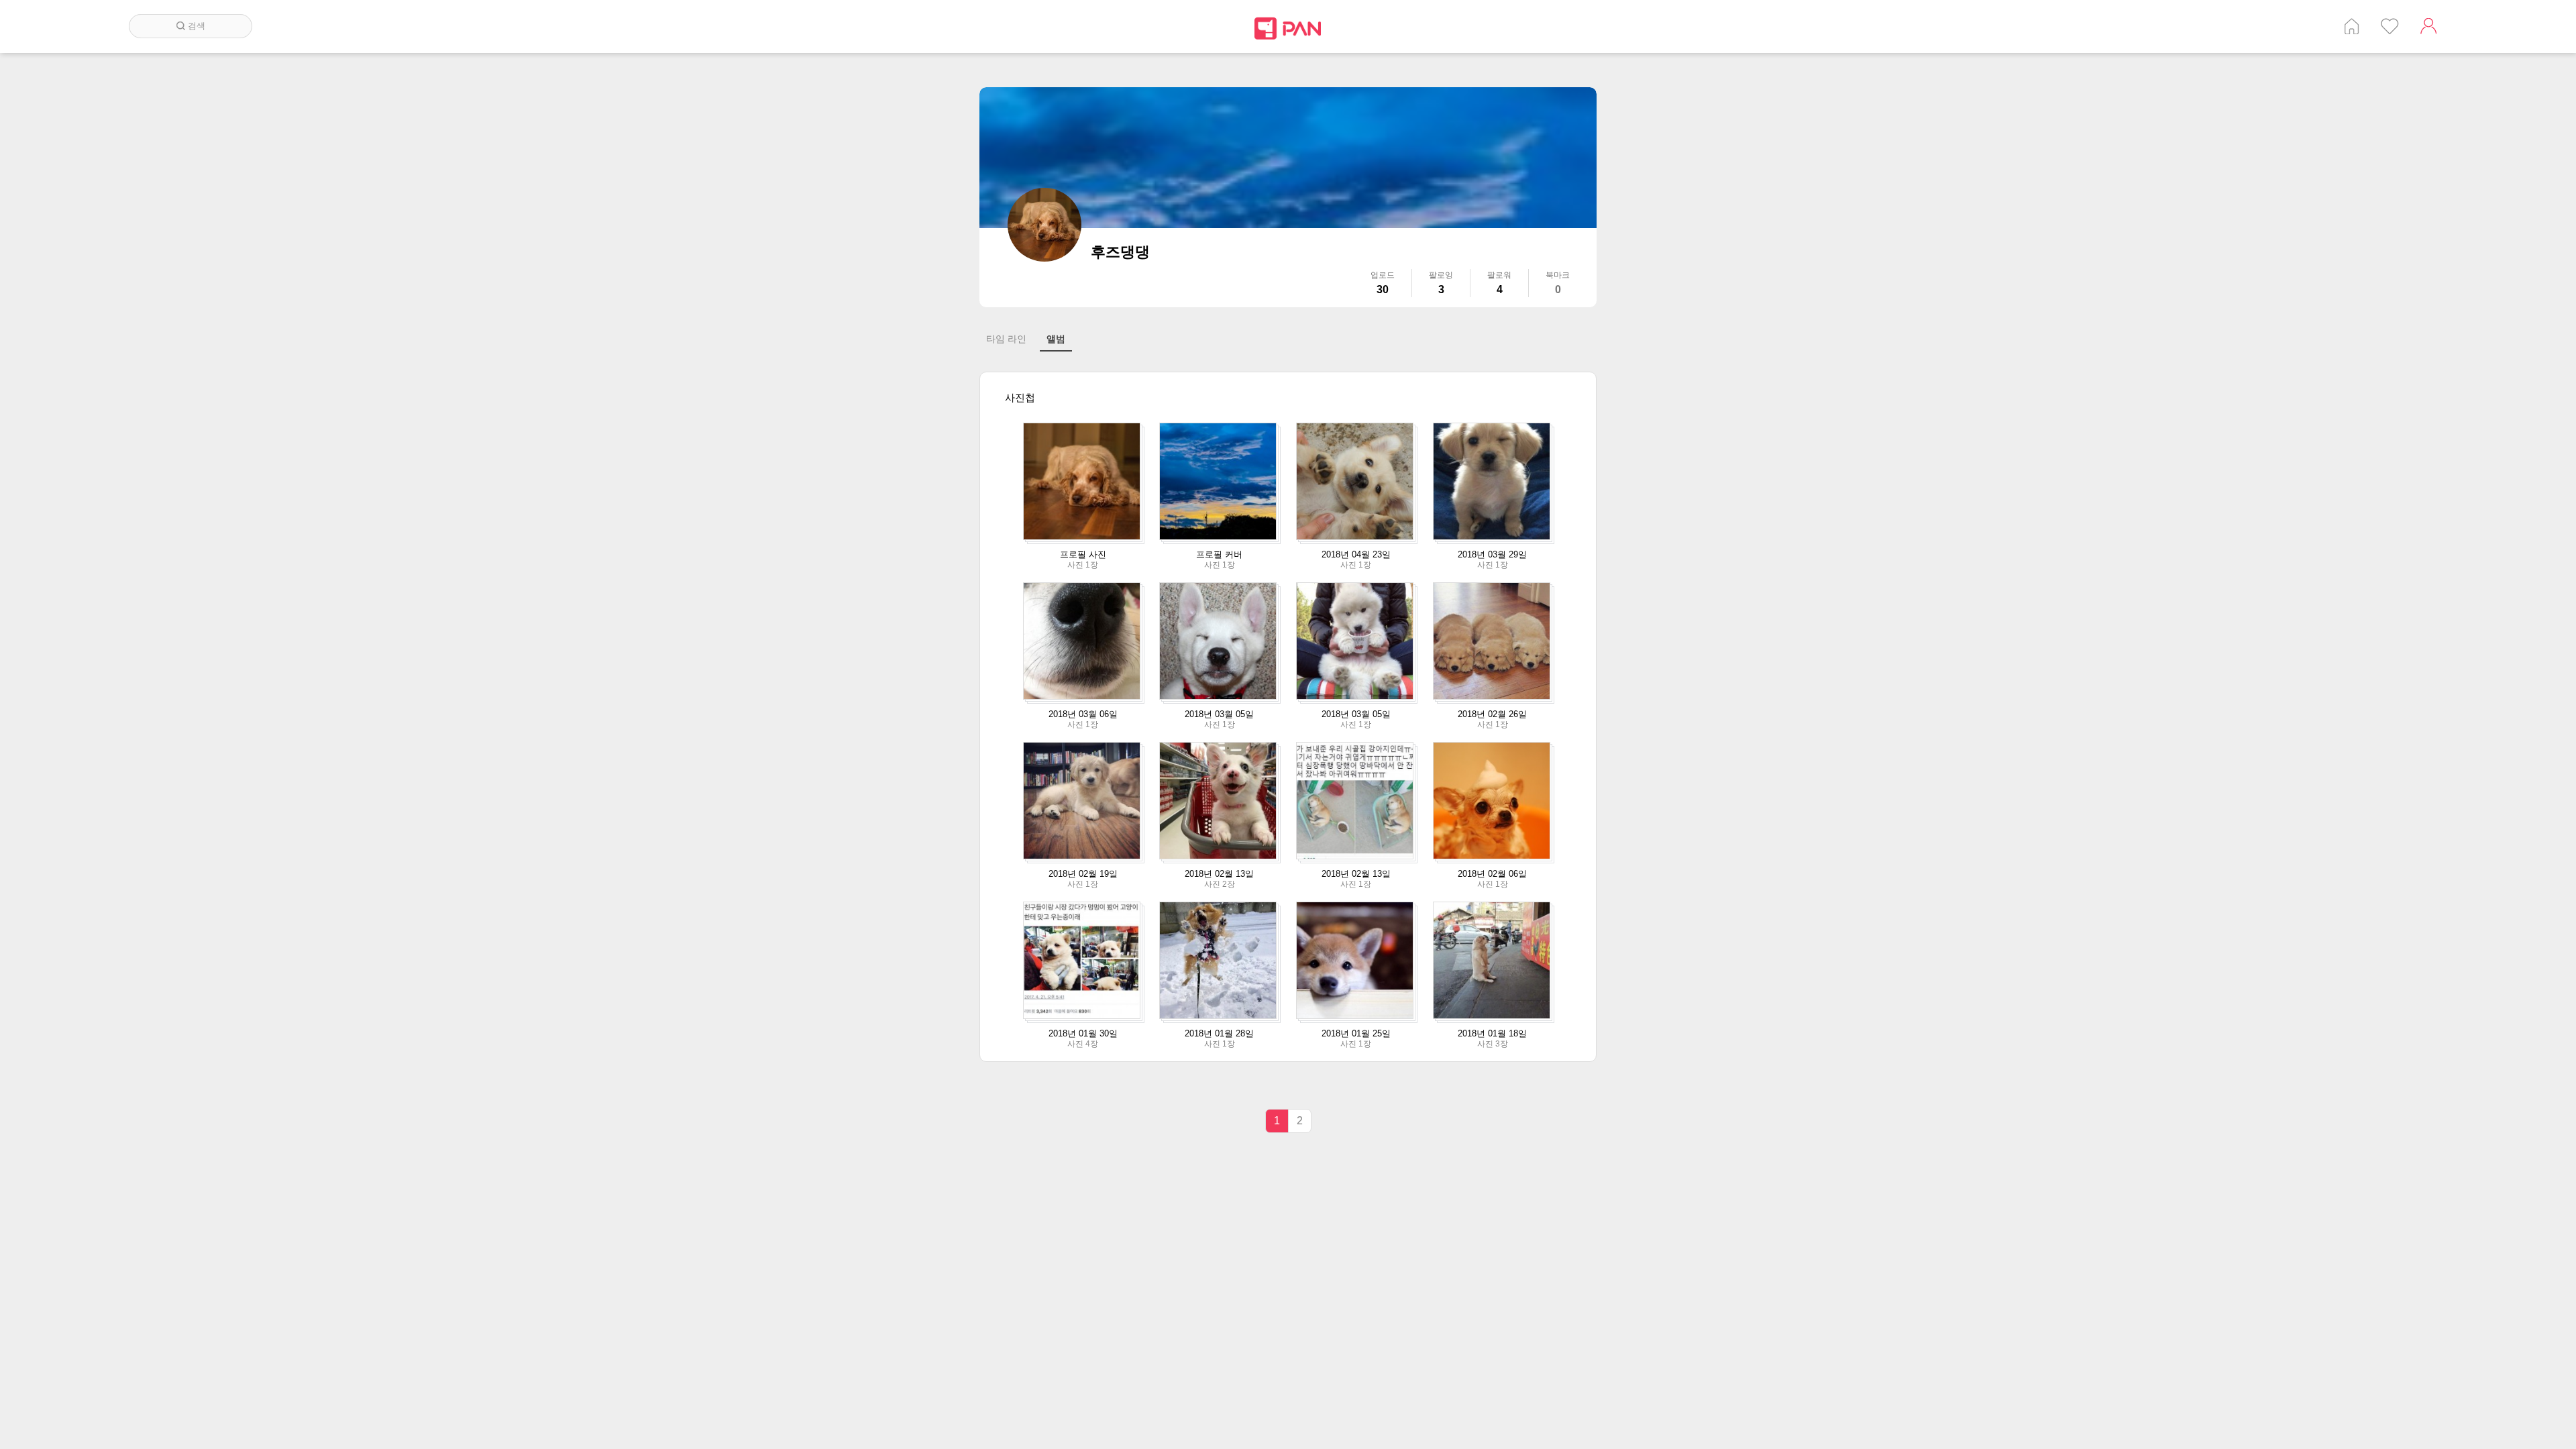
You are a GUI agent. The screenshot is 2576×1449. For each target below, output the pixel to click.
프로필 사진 (1083, 554)
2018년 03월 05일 (1219, 714)
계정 (2428, 26)
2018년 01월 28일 (1219, 1033)
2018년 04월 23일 (1356, 554)
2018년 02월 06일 (1492, 874)
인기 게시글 (2390, 26)
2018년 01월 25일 (1356, 1033)
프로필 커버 (1219, 554)
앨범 (1056, 339)
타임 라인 (1006, 339)
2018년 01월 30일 (1083, 1033)
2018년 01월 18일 (1492, 1033)
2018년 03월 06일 (1083, 714)
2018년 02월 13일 (1219, 874)
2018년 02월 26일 (1492, 714)
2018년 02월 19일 (1083, 874)
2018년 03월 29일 (1492, 554)
